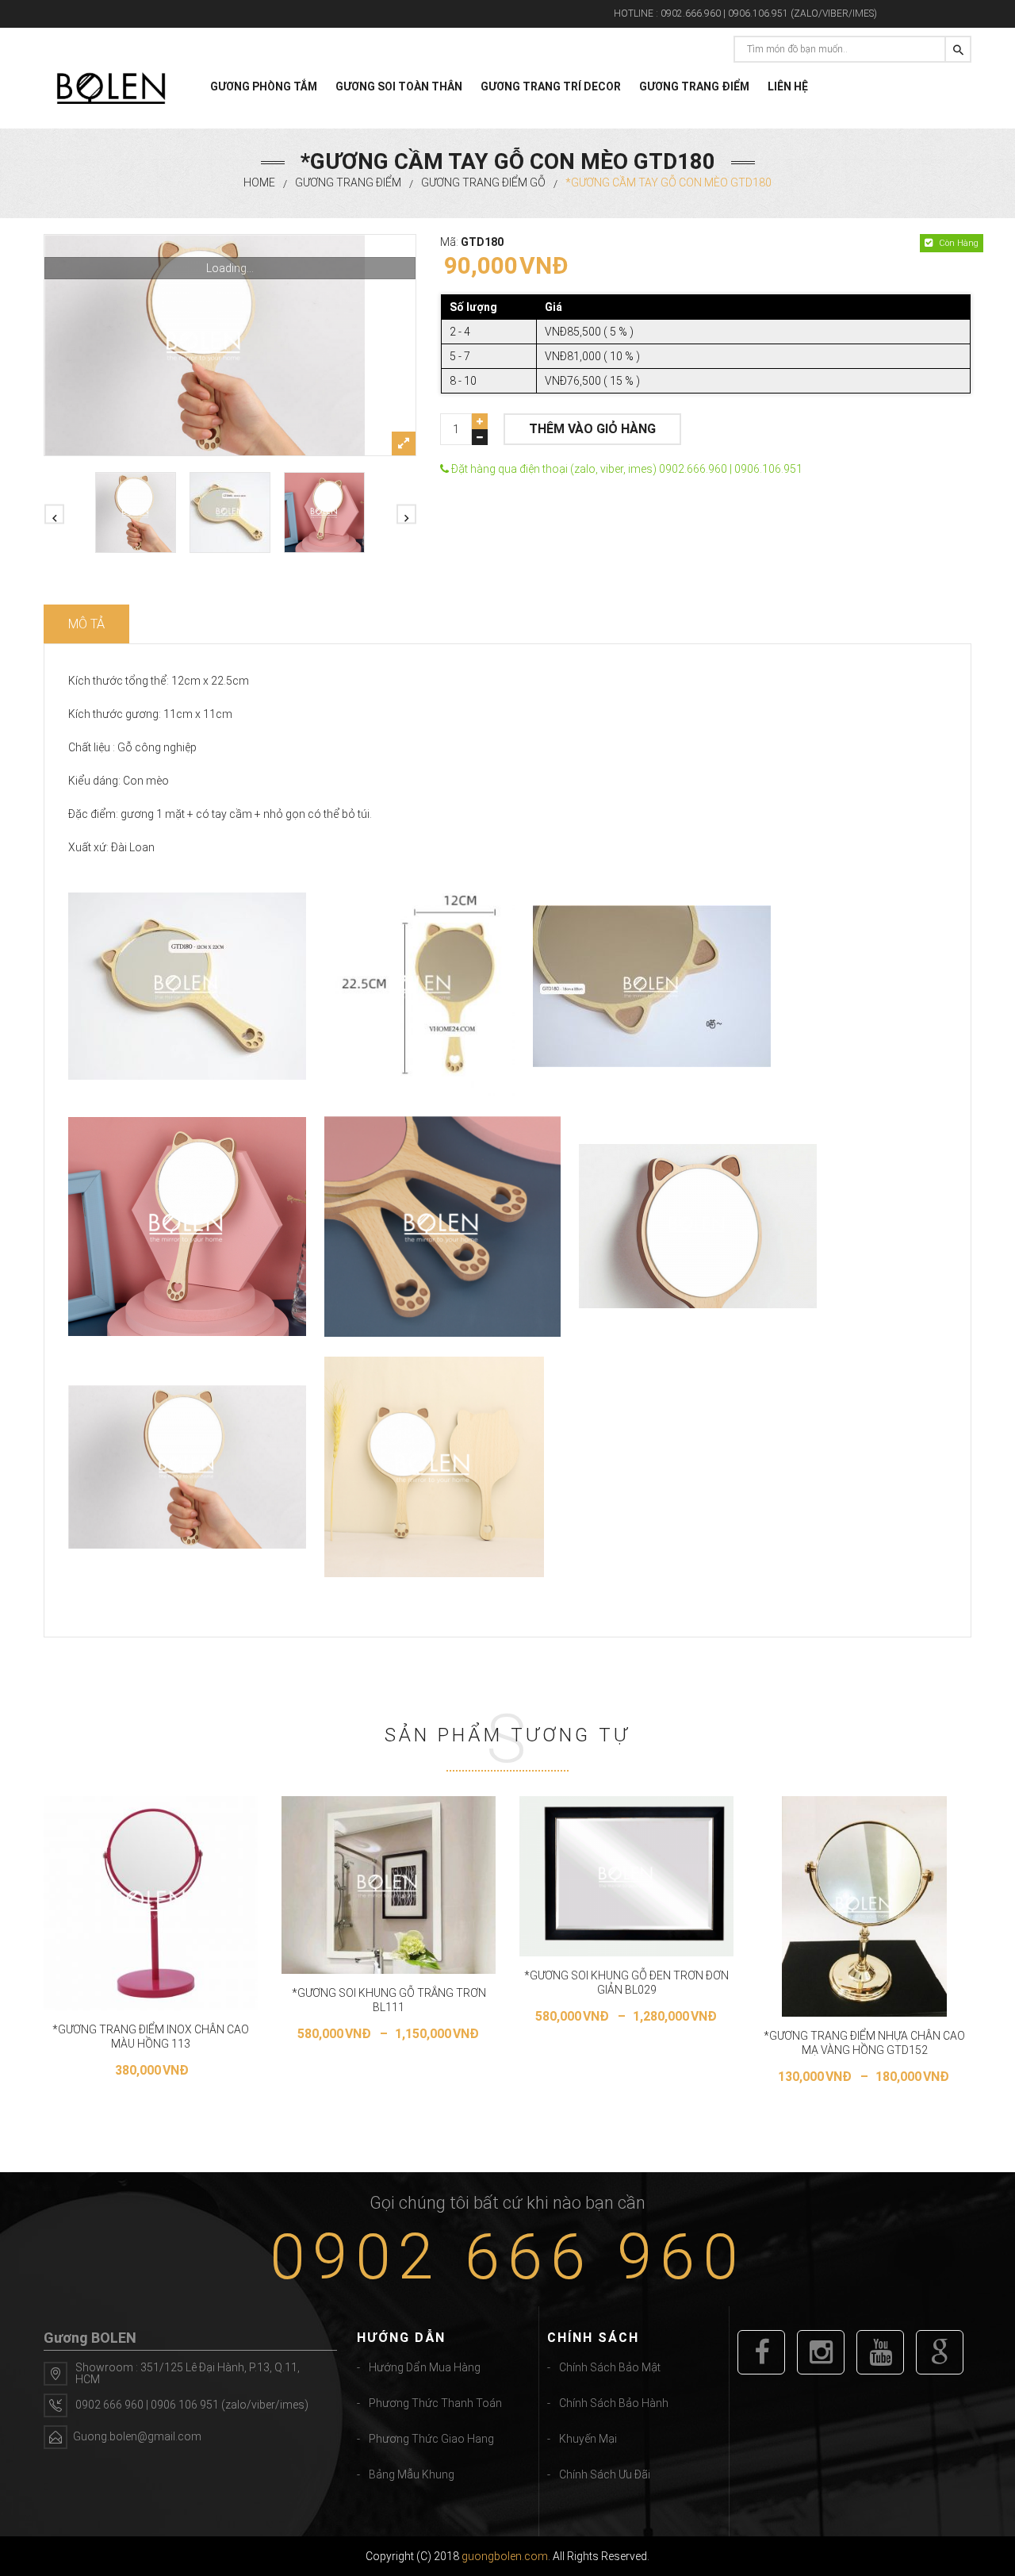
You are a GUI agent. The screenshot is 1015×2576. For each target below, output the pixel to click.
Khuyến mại (588, 2439)
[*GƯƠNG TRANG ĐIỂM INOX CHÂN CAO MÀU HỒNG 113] (151, 1903)
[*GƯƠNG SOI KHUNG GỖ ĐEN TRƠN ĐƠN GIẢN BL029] (626, 1877)
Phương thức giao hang (431, 2439)
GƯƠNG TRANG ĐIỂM (694, 86)
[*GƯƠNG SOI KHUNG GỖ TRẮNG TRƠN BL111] (389, 1885)
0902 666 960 (507, 2257)
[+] (480, 421)
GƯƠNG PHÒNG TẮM (264, 86)
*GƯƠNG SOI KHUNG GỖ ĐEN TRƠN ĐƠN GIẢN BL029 (626, 1983)
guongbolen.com (505, 2556)
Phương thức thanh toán (435, 2403)
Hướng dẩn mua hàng (425, 2367)
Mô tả (86, 624)
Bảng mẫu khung (412, 2474)
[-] (480, 437)
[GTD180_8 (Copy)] (230, 345)
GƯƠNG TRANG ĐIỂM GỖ (483, 182)
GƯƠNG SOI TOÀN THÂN (399, 86)
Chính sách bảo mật (610, 2367)
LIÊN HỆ (788, 86)
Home (259, 182)
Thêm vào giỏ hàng (592, 429)
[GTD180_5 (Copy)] (324, 513)
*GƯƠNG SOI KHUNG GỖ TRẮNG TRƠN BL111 (389, 2000)
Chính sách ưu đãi (605, 2474)
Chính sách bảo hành (614, 2403)
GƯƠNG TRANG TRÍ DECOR (551, 86)
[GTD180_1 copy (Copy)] (230, 513)
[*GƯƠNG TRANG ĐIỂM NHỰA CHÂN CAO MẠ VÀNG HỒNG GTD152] (865, 1906)
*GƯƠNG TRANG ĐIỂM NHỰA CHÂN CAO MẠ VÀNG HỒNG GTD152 (864, 2043)
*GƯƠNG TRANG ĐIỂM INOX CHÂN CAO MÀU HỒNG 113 (151, 2037)
